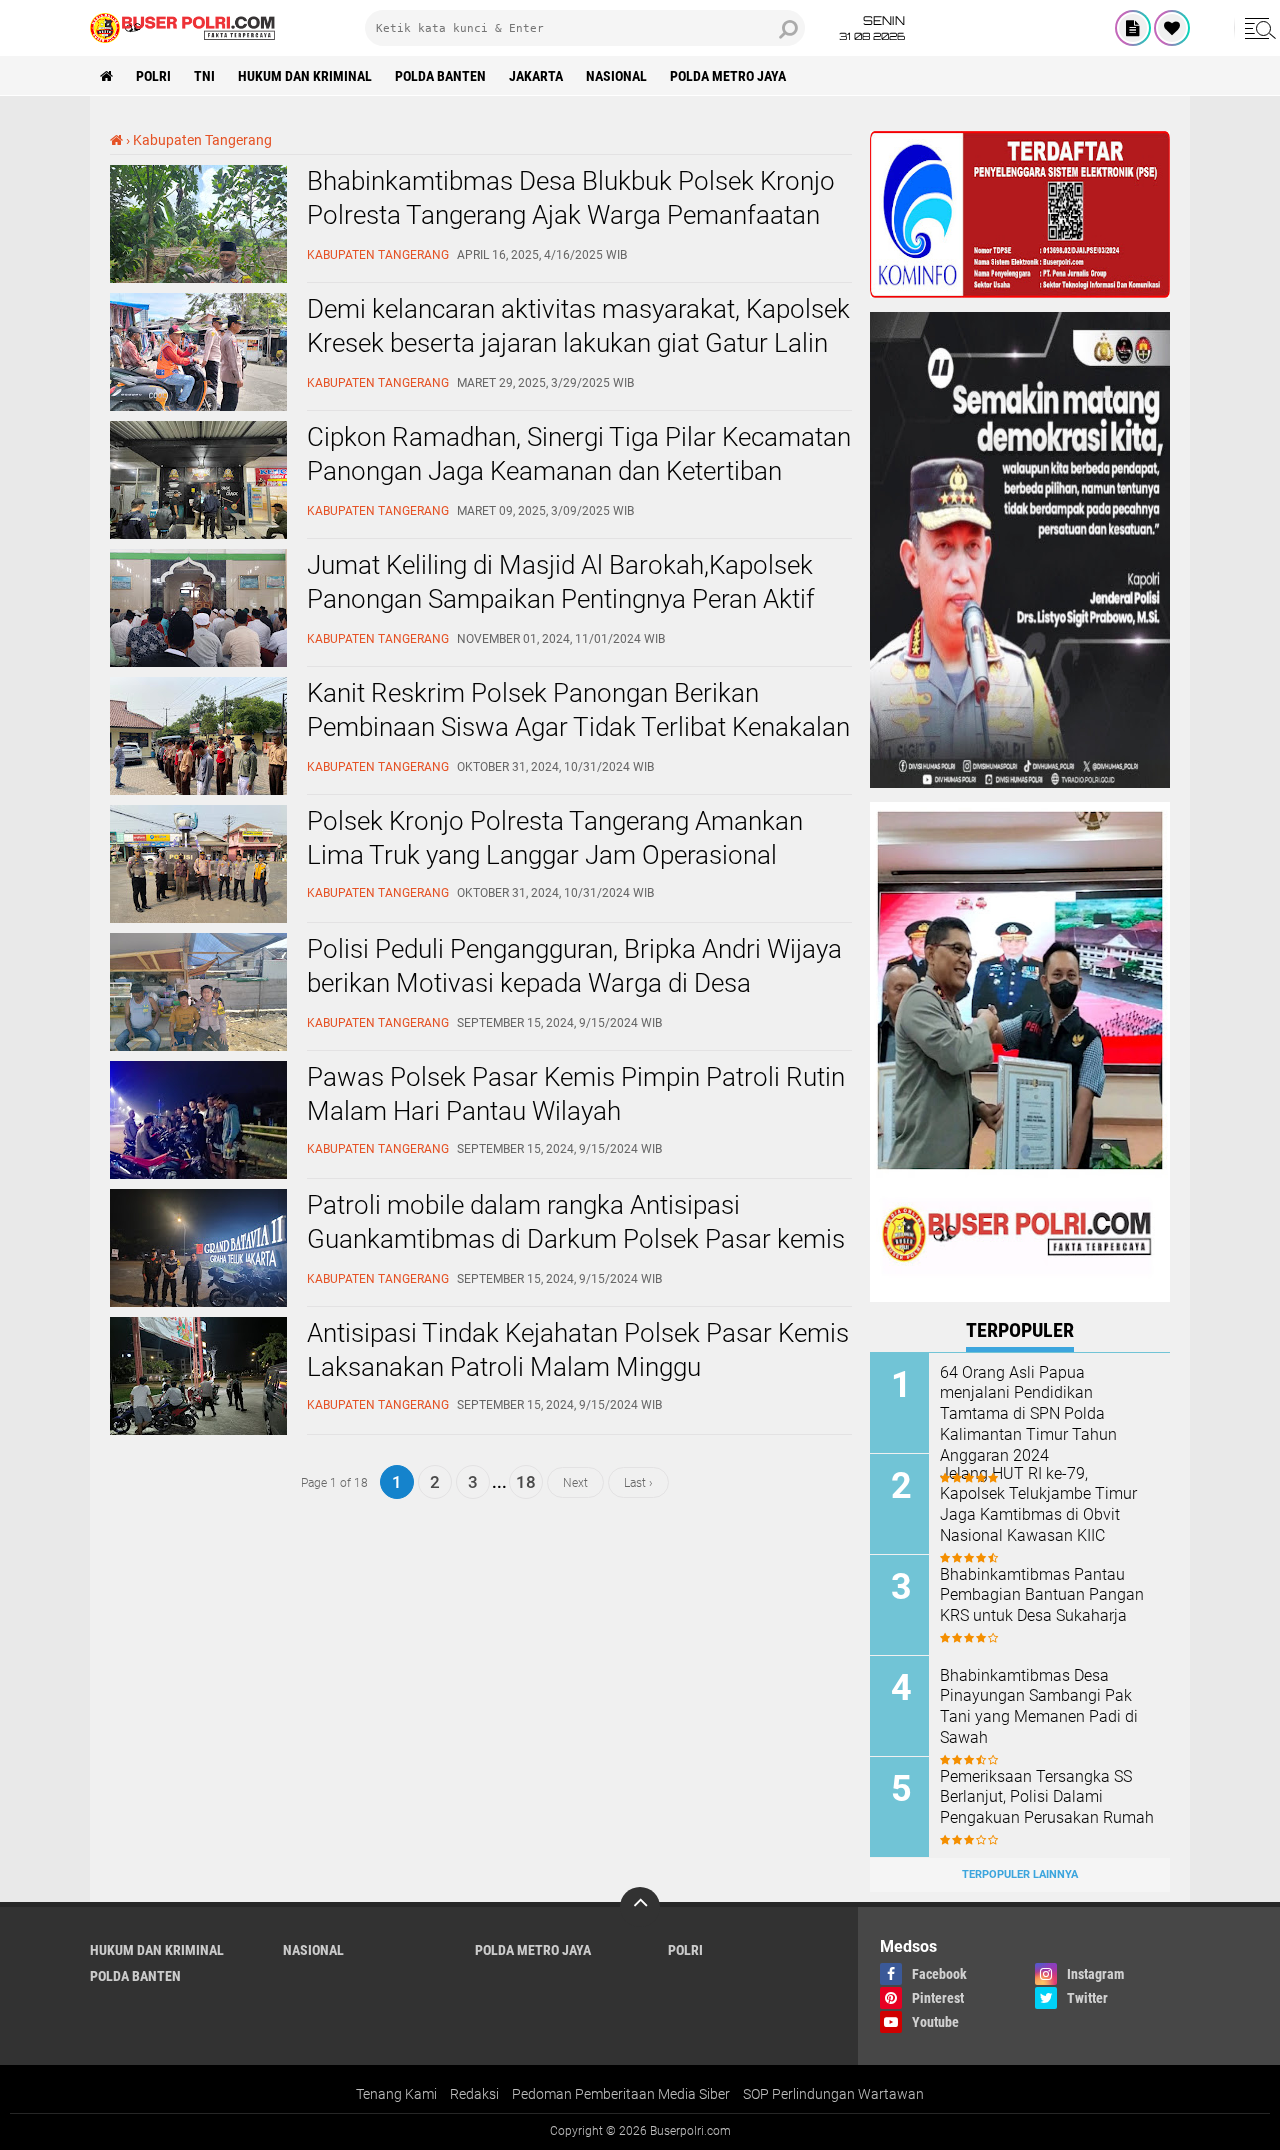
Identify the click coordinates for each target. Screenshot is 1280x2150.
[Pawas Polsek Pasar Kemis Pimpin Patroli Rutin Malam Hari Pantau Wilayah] (198, 1174)
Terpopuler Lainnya (1020, 1874)
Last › (638, 1482)
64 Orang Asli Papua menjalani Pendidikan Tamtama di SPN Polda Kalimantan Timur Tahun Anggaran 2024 (1028, 1414)
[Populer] (1172, 28)
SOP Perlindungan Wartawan (833, 2094)
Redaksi (474, 2094)
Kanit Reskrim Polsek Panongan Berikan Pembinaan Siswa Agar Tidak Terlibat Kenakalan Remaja (578, 727)
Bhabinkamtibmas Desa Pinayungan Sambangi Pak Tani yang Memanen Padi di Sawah (1039, 1706)
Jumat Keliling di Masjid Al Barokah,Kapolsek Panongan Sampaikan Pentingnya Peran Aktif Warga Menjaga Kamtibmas (561, 599)
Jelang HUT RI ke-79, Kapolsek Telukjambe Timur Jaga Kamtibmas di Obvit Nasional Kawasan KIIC (1038, 1504)
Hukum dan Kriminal (305, 76)
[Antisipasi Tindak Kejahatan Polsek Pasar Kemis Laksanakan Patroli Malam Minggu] (198, 1430)
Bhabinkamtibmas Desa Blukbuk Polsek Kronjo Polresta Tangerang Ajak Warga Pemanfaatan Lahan (571, 215)
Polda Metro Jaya (728, 76)
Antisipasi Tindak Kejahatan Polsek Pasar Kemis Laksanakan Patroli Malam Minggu (578, 1350)
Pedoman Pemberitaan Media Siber (621, 2094)
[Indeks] (1133, 28)
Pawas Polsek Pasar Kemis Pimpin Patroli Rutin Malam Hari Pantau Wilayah (576, 1094)
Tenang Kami (396, 2094)
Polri (153, 76)
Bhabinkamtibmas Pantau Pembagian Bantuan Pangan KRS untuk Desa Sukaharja (1042, 1595)
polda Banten (440, 76)
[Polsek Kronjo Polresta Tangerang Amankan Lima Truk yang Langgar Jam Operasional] (198, 918)
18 (526, 1482)
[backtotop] (640, 1907)
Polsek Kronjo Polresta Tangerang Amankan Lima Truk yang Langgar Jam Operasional (555, 838)
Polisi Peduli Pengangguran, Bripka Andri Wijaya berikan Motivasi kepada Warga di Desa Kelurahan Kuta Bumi (574, 983)
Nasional (616, 76)
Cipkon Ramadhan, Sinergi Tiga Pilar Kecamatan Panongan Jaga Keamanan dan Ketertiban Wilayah (579, 471)
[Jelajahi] (1257, 28)
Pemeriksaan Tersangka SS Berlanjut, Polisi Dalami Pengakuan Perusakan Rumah (1047, 1797)
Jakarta (536, 76)
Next (575, 1482)
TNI (204, 76)
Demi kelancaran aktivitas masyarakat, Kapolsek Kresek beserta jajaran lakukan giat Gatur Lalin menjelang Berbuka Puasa (578, 343)
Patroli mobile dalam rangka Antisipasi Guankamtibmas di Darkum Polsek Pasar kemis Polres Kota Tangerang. (576, 1239)
